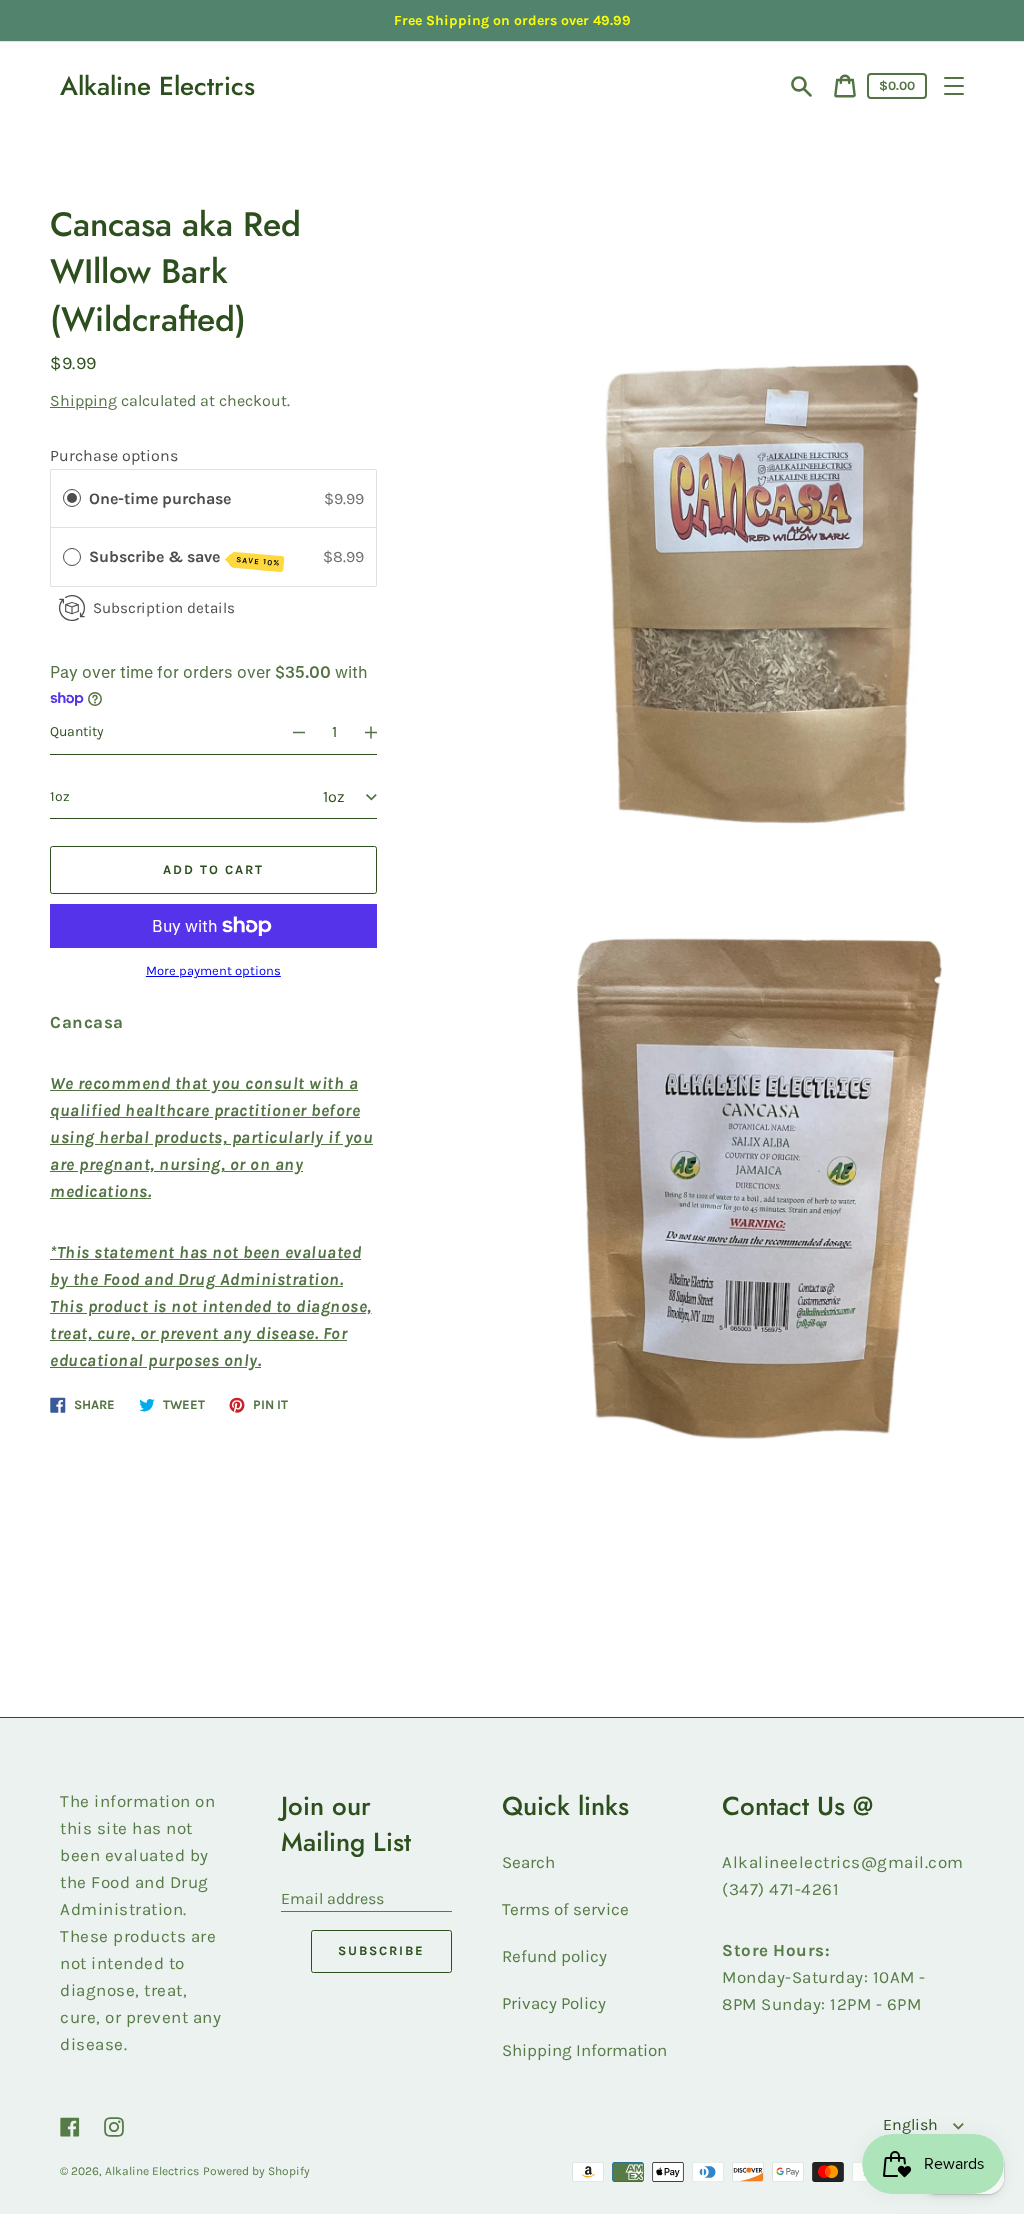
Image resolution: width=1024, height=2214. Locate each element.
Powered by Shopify (256, 2171)
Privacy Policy (554, 2003)
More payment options (213, 971)
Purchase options (114, 455)
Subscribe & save (184, 557)
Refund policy (554, 1956)
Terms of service (565, 1909)
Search (528, 1862)
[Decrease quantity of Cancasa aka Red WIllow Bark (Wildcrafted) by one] (290, 732)
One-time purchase (160, 498)
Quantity (77, 731)
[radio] (72, 499)
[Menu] (954, 86)
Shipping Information (584, 2050)
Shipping (83, 400)
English (912, 2124)
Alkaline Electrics (157, 86)
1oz (60, 796)
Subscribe (381, 1950)
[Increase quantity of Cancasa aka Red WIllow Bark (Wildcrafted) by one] (380, 732)
